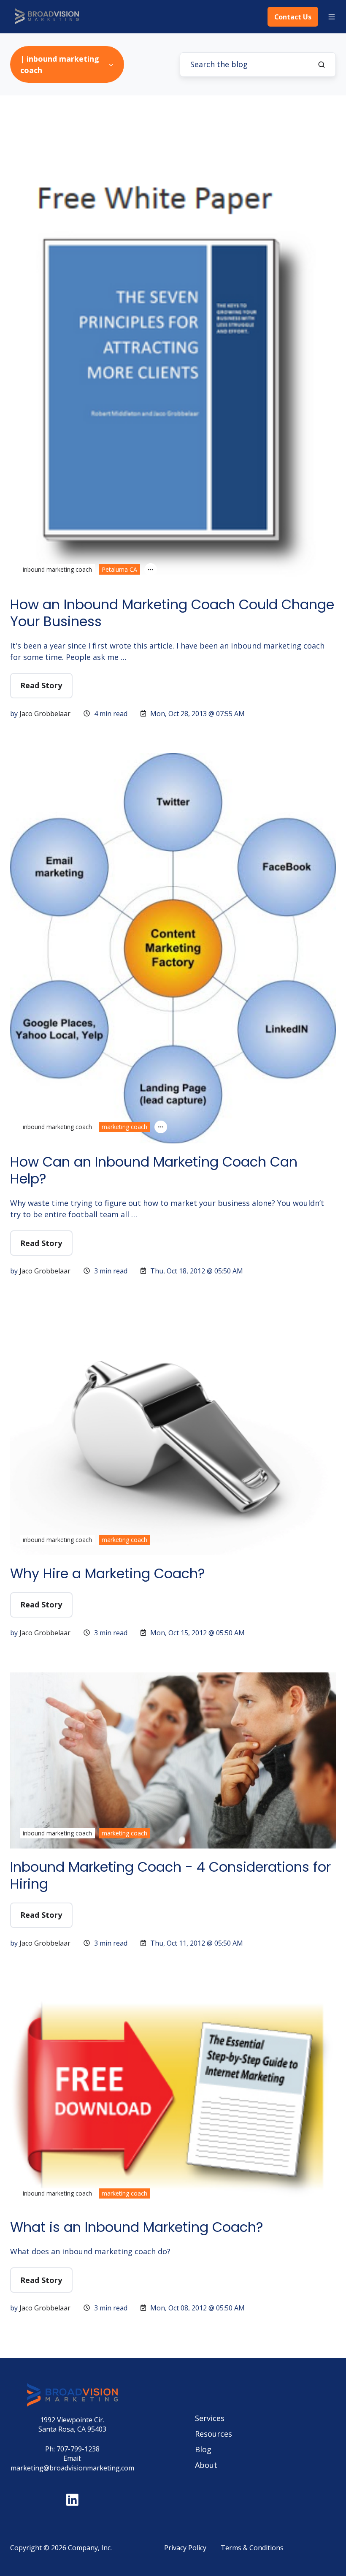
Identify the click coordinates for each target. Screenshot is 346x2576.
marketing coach (124, 1127)
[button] (332, 17)
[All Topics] (151, 570)
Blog (203, 2449)
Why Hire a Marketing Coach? (108, 1573)
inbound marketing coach (57, 569)
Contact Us (293, 17)
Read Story (41, 685)
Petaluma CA (119, 569)
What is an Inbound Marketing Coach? (137, 2227)
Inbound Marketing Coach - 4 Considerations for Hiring (170, 1875)
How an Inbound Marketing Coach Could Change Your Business (172, 613)
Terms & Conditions (252, 2548)
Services (210, 2418)
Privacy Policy (185, 2548)
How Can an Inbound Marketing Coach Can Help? (154, 1170)
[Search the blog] (322, 65)
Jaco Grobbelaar (45, 714)
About (206, 2465)
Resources (214, 2434)
